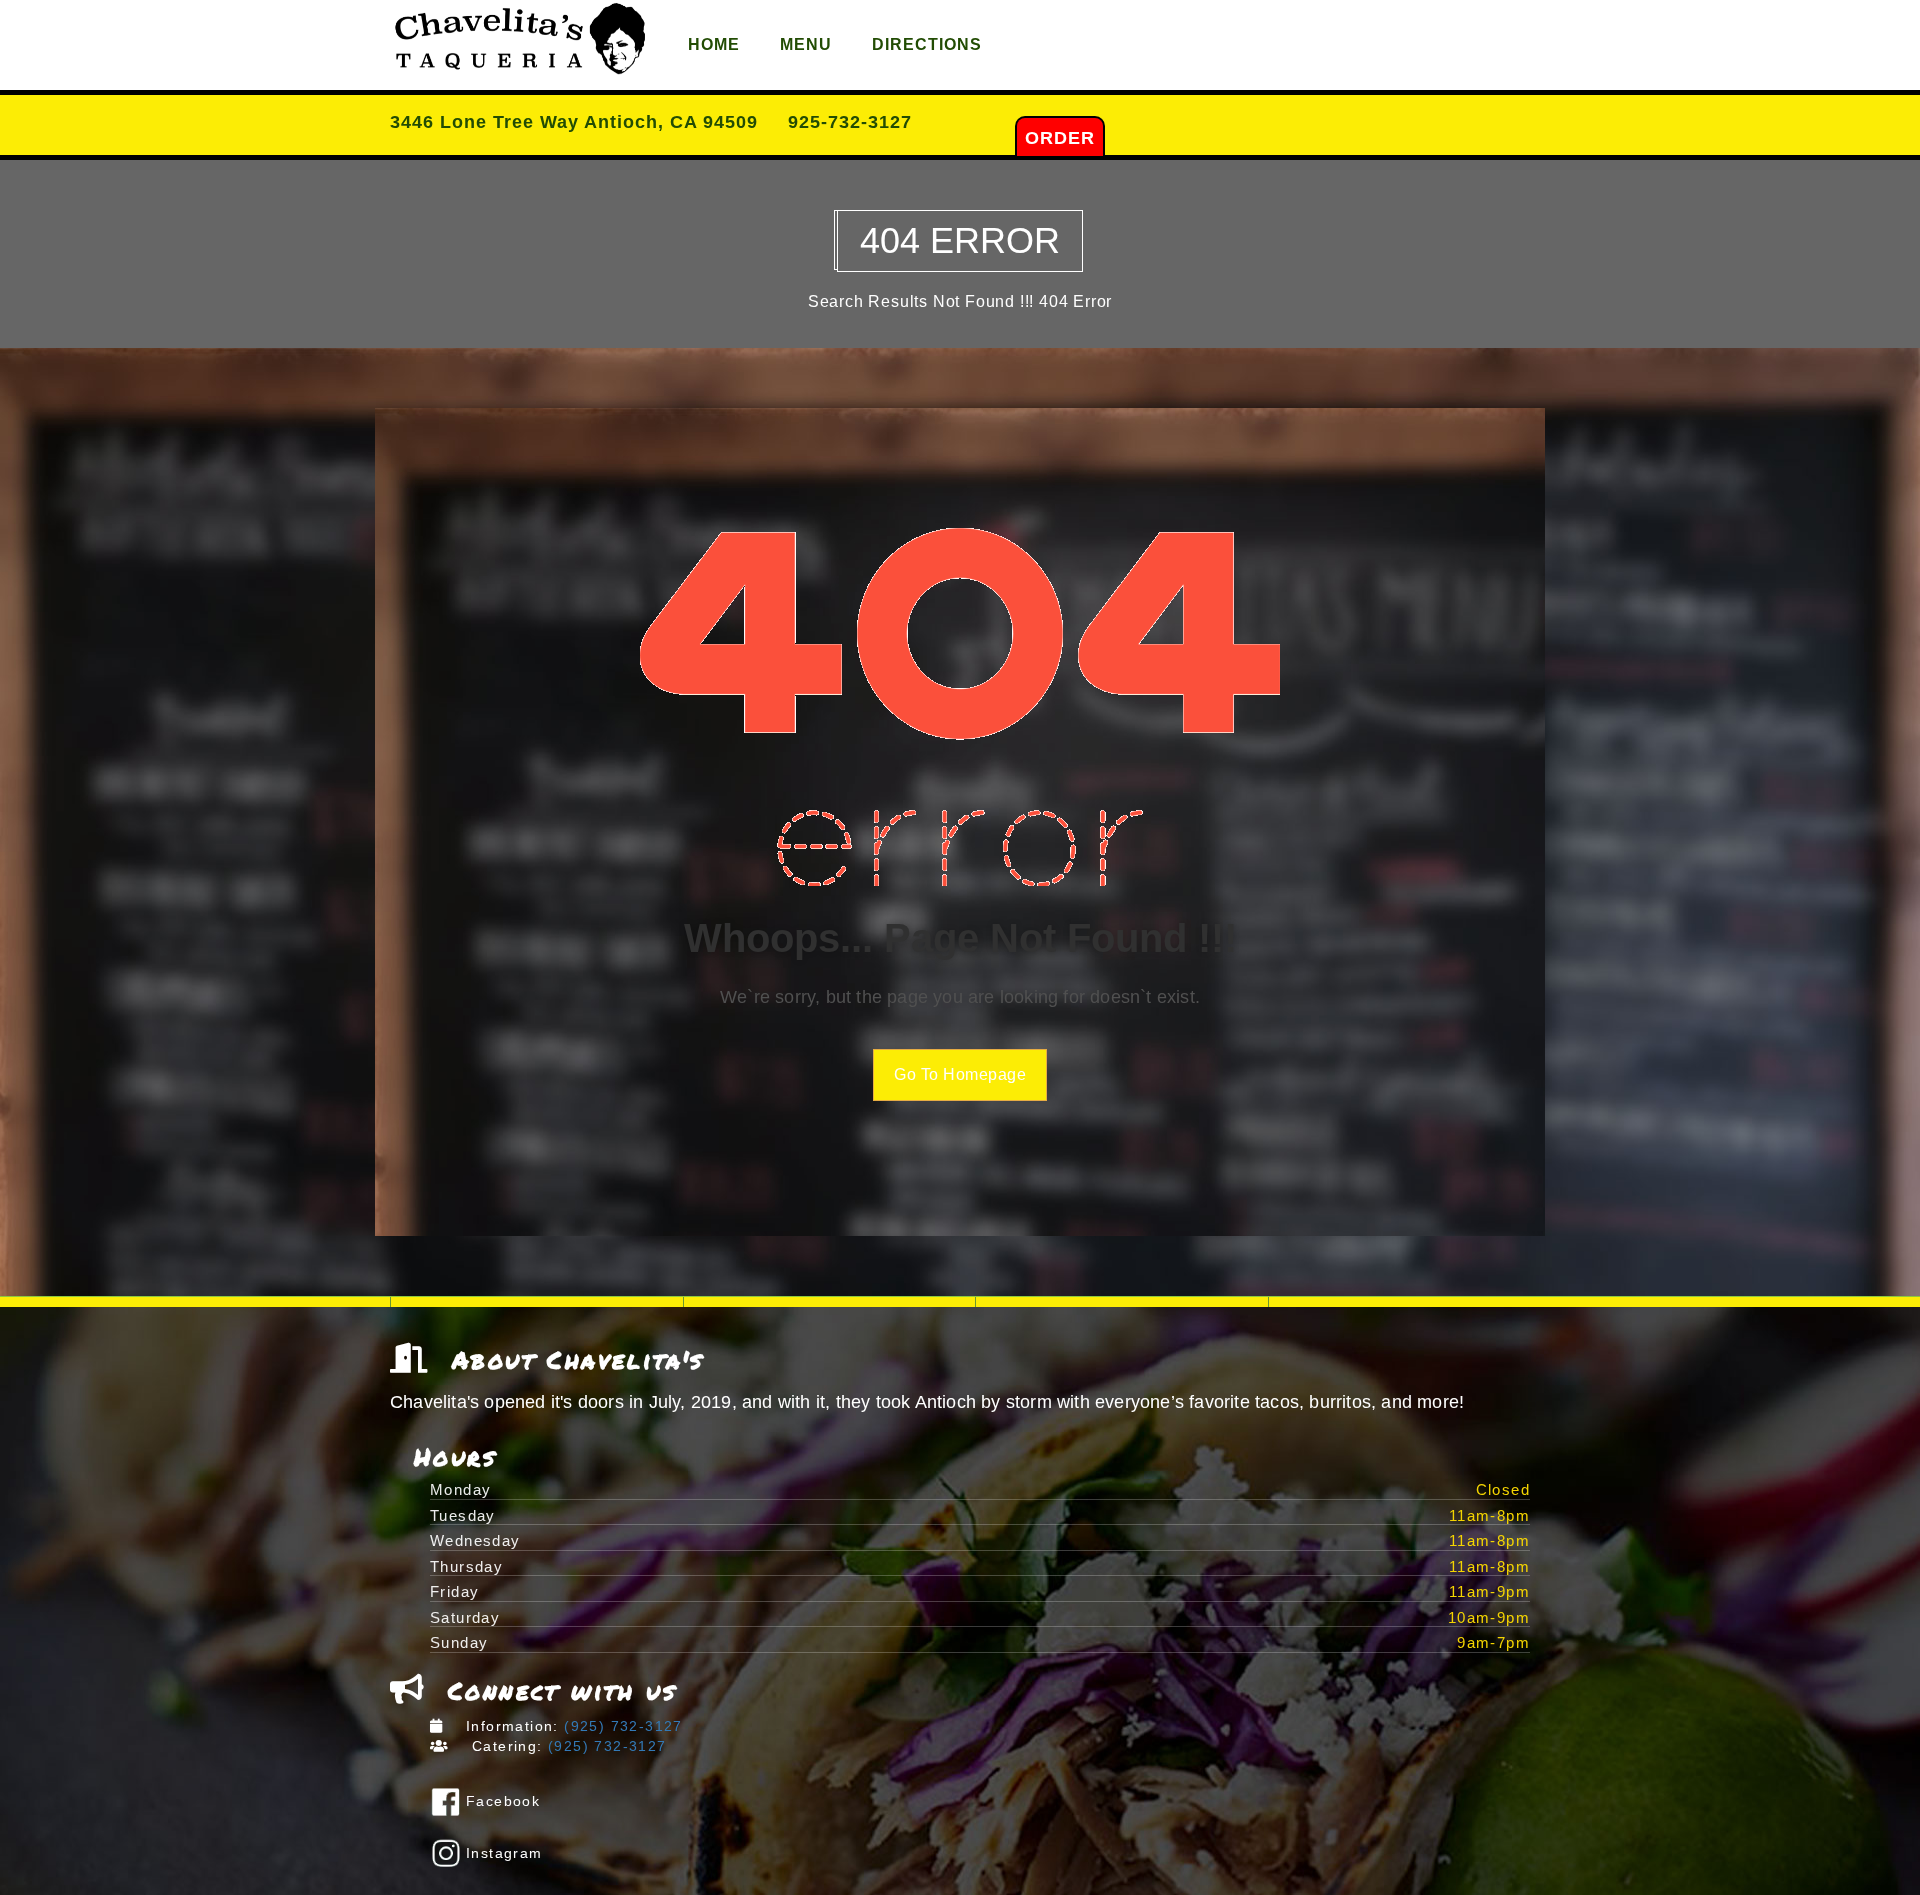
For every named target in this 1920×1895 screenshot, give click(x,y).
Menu (806, 44)
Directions (927, 44)
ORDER (1060, 138)
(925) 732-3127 (621, 1726)
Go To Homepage (960, 1074)
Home (714, 44)
